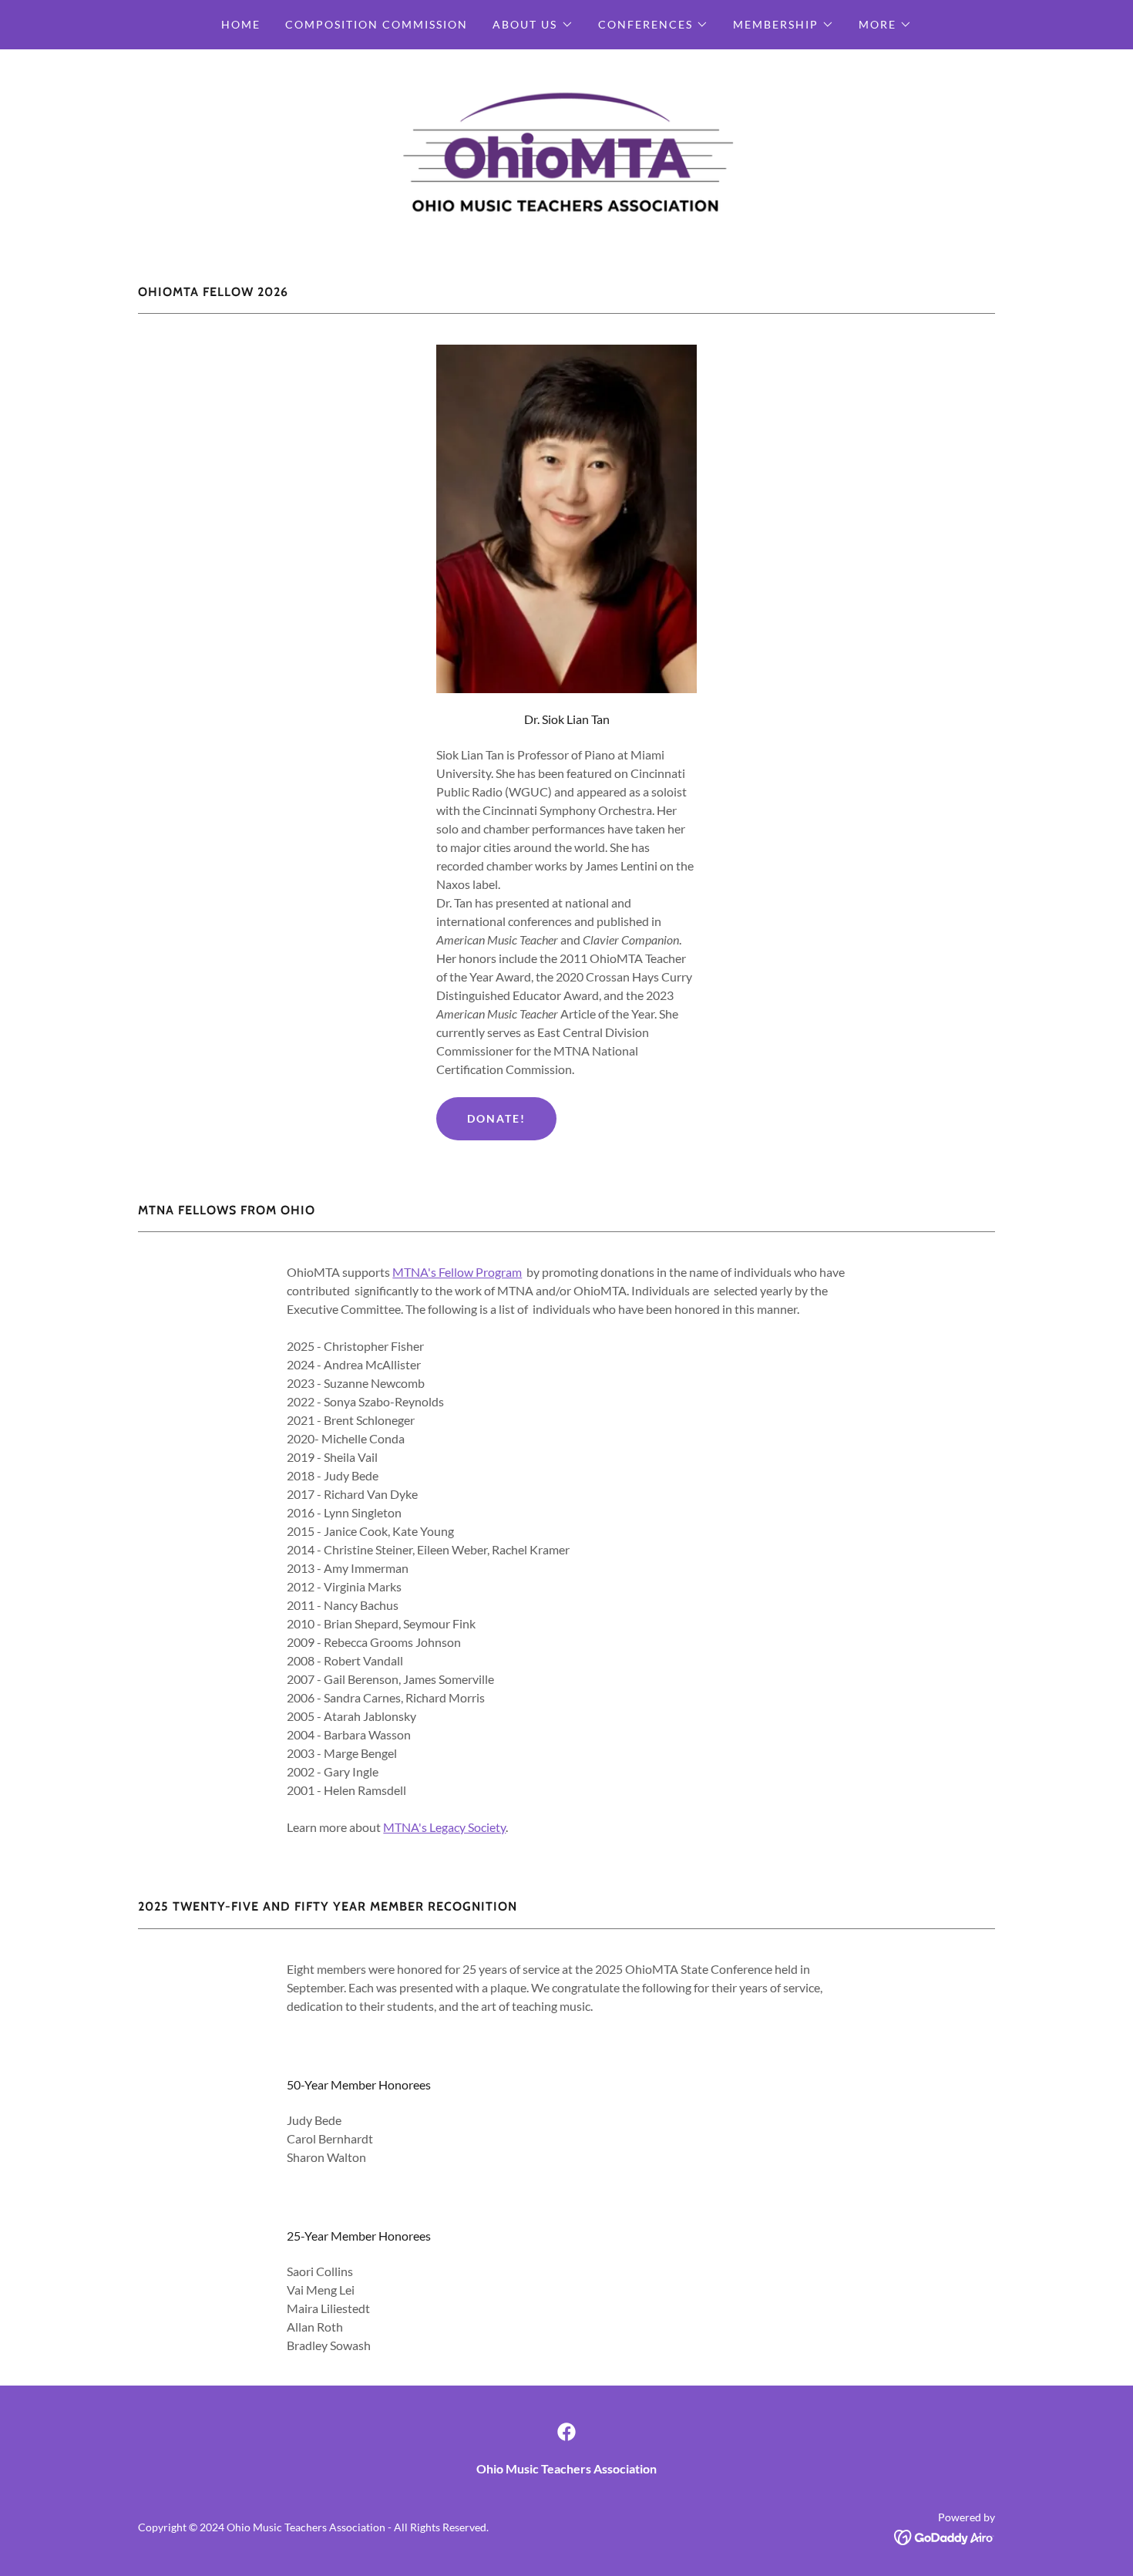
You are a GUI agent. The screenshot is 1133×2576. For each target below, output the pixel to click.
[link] (566, 149)
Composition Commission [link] (377, 24)
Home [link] (241, 24)
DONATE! (496, 1118)
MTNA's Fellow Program (457, 1272)
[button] (533, 25)
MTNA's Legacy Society (444, 1827)
